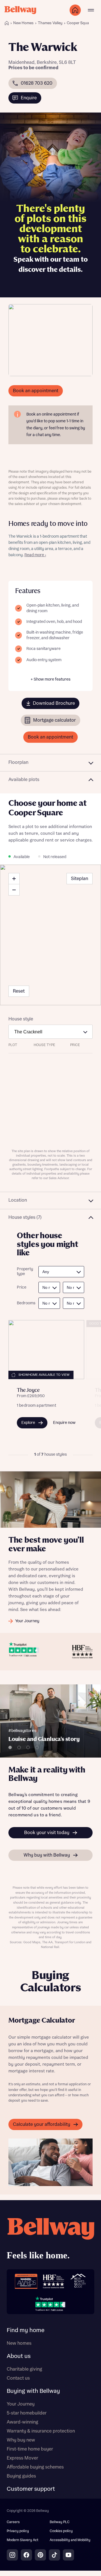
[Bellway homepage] (50, 2240)
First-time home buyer (30, 2449)
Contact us (18, 2378)
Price (22, 1287)
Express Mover (22, 2458)
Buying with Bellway (33, 2391)
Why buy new (21, 2440)
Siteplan (80, 879)
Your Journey (21, 2404)
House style (21, 1019)
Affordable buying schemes (35, 2467)
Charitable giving (24, 2369)
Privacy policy (18, 2531)
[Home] (7, 23)
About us (19, 2356)
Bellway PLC (60, 2522)
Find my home (26, 2330)
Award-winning (22, 2422)
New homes (19, 2343)
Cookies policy (61, 2531)
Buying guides (21, 2476)
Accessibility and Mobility (70, 2540)
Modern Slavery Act (23, 2540)
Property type (25, 1272)
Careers (13, 2522)
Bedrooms (25, 1303)
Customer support (31, 2489)
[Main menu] (91, 10)
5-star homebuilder (27, 2413)
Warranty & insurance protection (41, 2431)
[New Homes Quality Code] (78, 2281)
